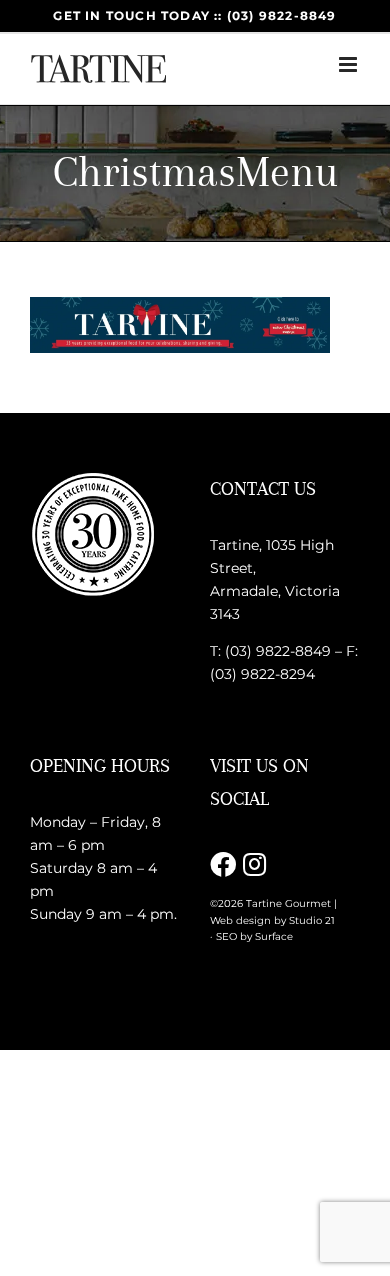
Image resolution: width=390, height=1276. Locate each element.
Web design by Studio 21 (272, 920)
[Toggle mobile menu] (349, 64)
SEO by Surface (254, 936)
